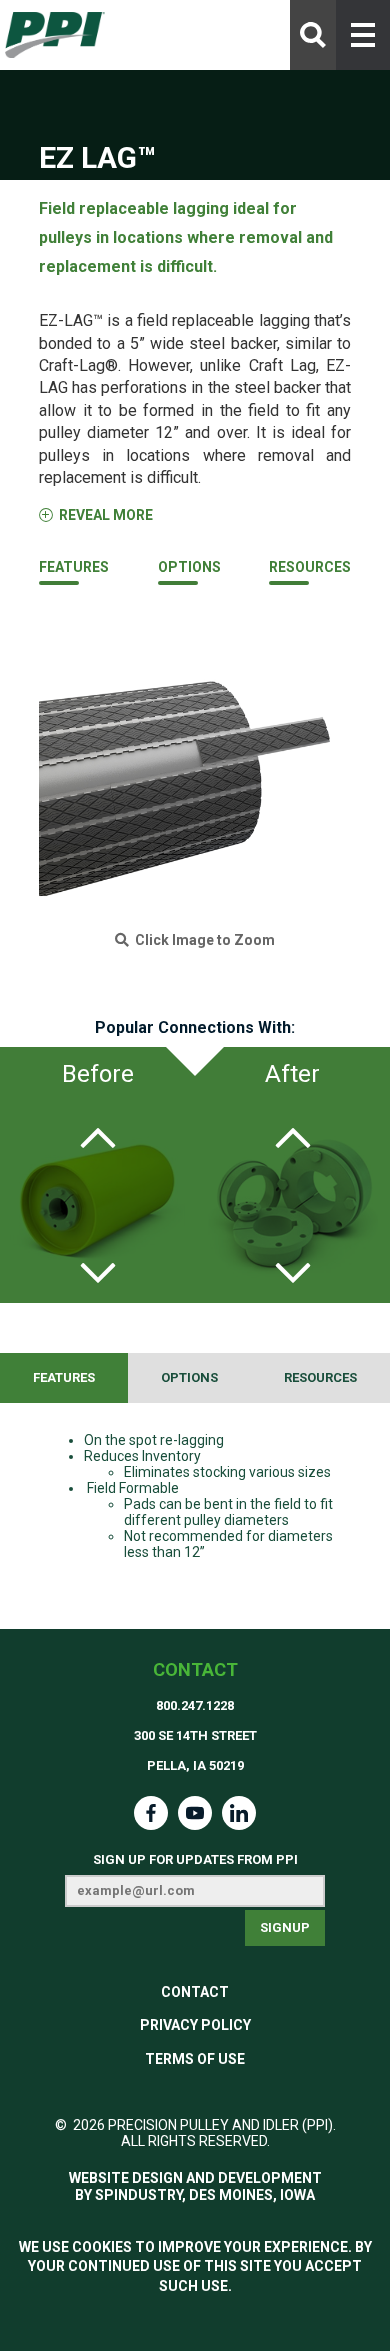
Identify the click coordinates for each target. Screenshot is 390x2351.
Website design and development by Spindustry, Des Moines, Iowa (195, 2186)
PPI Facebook (151, 1813)
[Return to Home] (55, 35)
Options (189, 567)
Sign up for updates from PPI (195, 1859)
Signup (285, 1927)
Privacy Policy (195, 2025)
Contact (195, 1669)
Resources (310, 567)
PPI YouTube (195, 1813)
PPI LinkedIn (239, 1813)
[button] (363, 35)
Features (74, 567)
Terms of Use (195, 2059)
